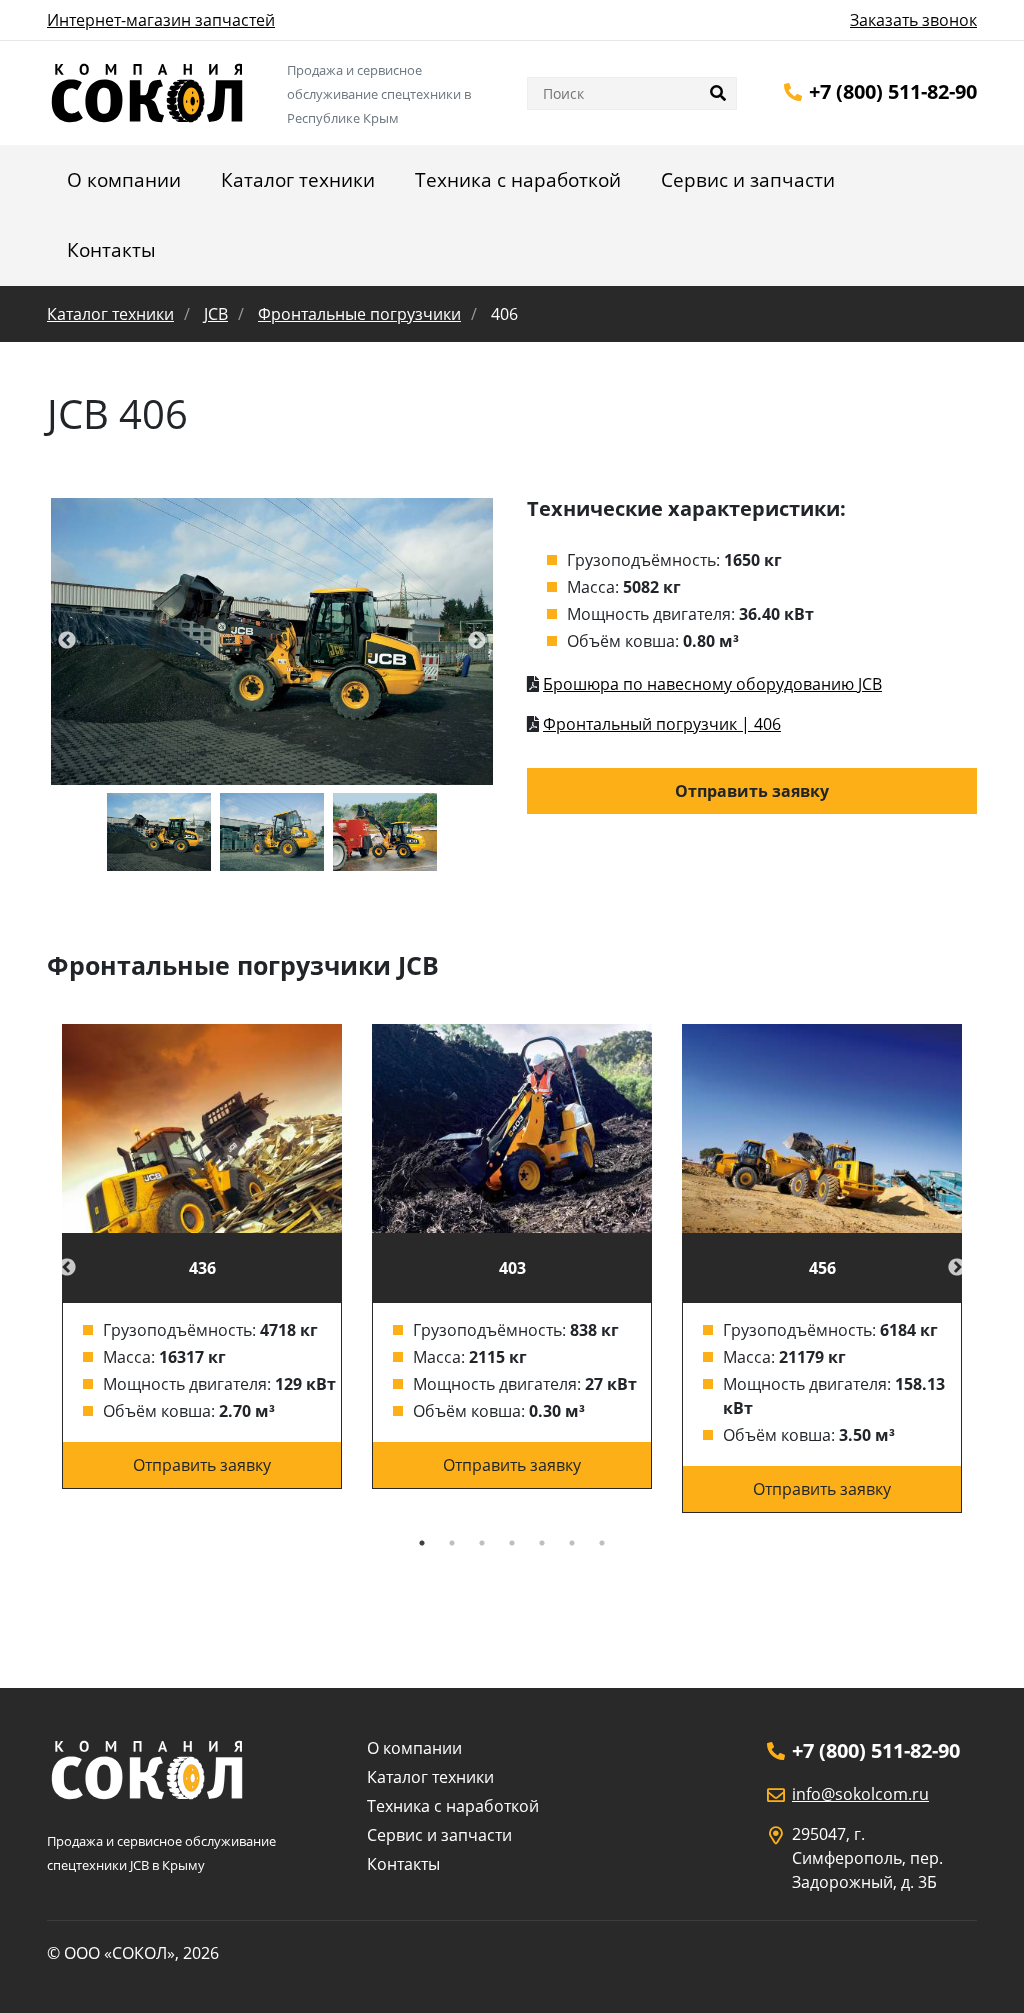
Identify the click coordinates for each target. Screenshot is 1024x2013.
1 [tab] (422, 1543)
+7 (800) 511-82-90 (893, 91)
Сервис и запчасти (748, 180)
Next (957, 1268)
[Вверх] (981, 1970)
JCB (216, 314)
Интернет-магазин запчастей (161, 20)
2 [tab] (452, 1543)
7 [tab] (602, 1543)
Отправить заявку (752, 791)
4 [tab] (512, 1543)
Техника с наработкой (518, 180)
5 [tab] (542, 1543)
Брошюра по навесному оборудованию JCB (712, 684)
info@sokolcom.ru (860, 1794)
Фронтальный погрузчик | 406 (662, 724)
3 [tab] (482, 1543)
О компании (124, 180)
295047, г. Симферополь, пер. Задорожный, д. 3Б (867, 1858)
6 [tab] (572, 1543)
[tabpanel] (202, 1257)
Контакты (111, 250)
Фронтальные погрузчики (359, 314)
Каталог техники (298, 180)
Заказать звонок (913, 20)
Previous (67, 1268)
